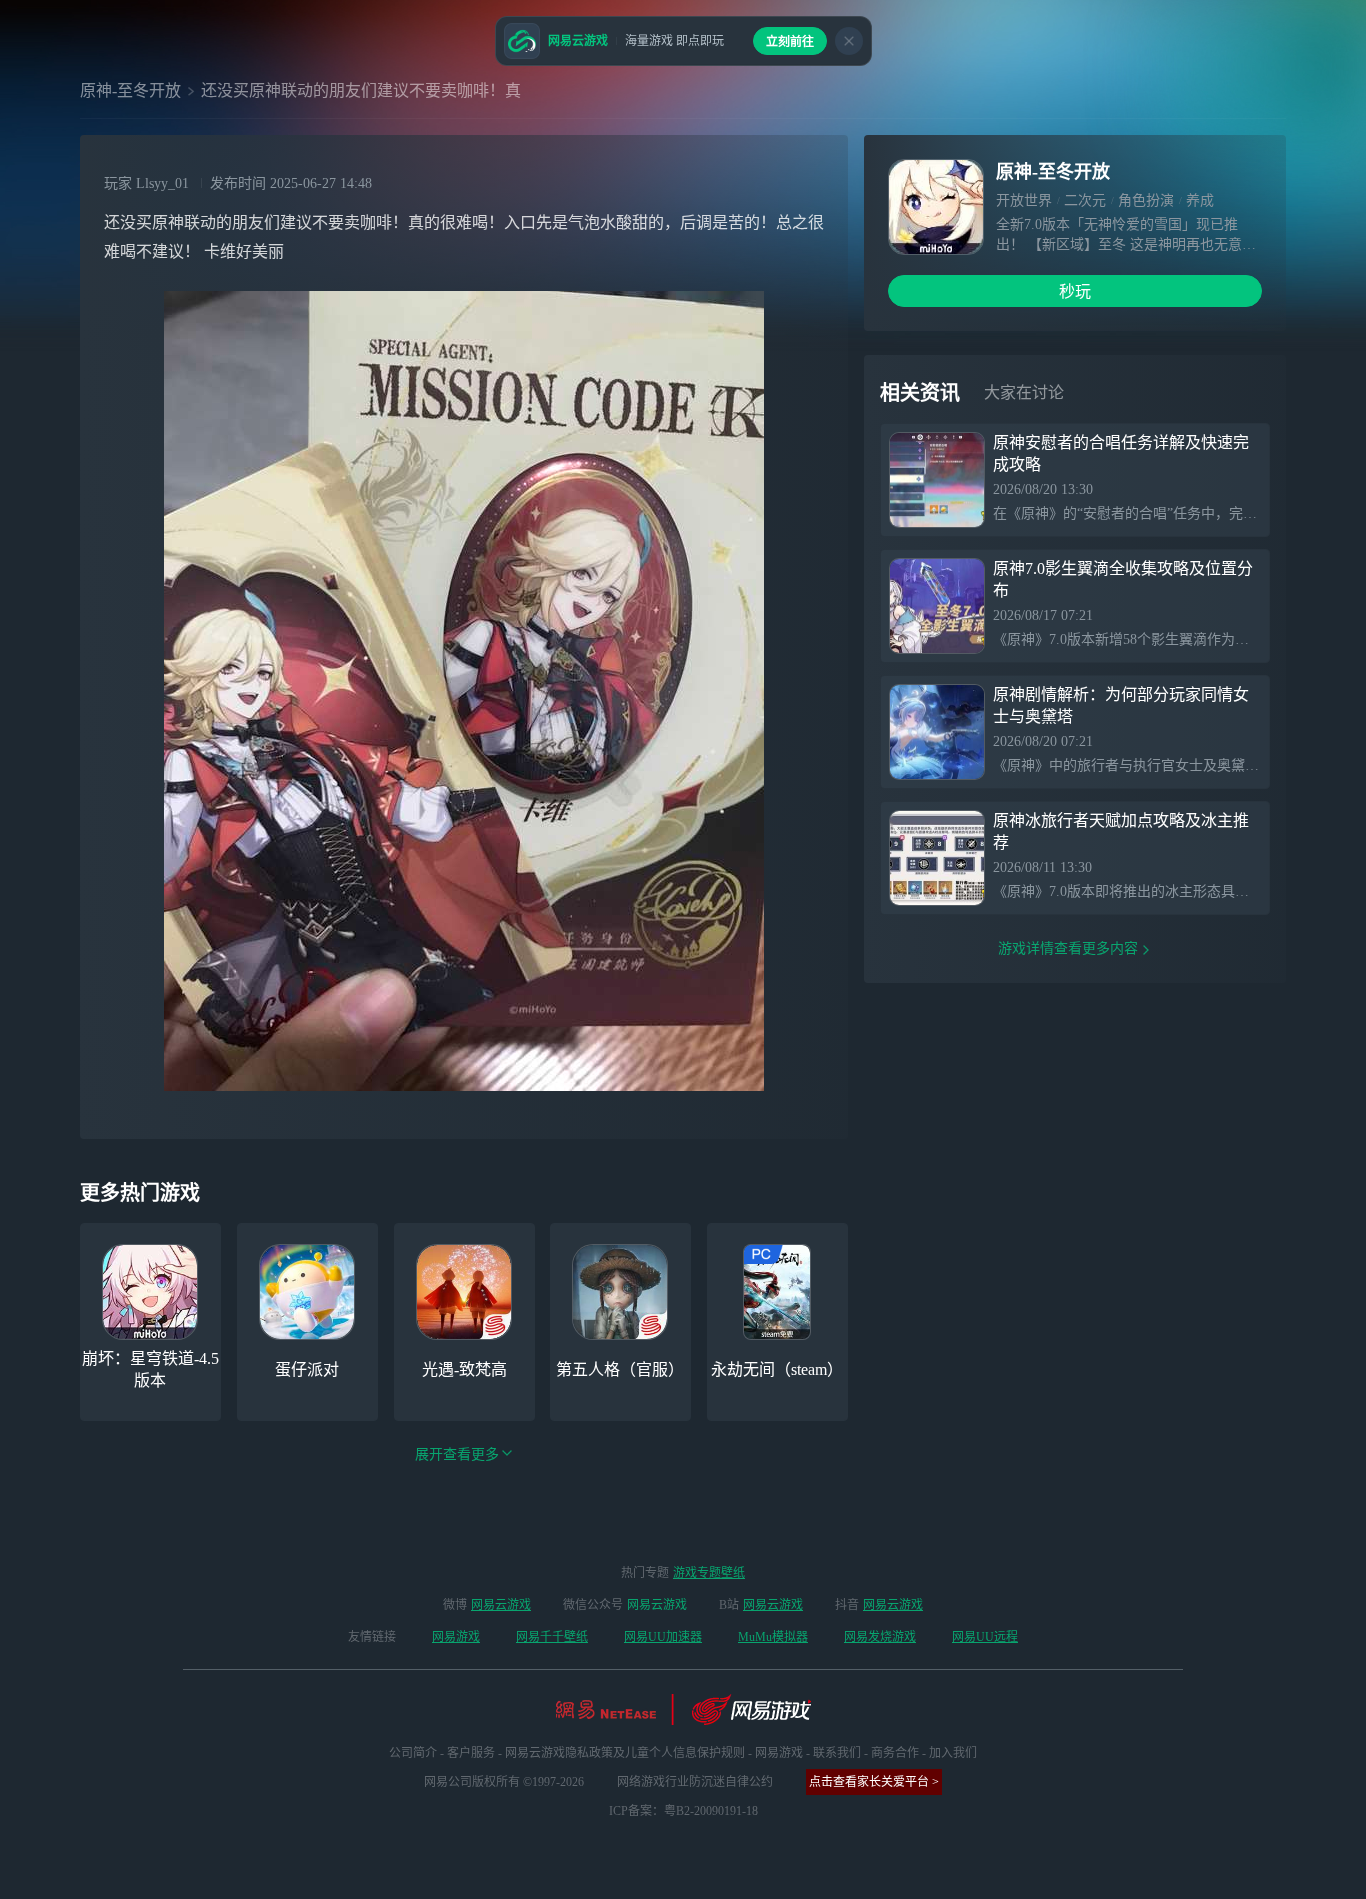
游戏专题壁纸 (709, 1573)
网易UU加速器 (663, 1637)
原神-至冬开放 (130, 90)
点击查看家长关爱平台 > (874, 1782)
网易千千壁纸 (552, 1637)
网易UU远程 (985, 1637)
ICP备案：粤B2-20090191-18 (683, 1811)
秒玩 (1075, 291)
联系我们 (837, 1753)
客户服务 (471, 1753)
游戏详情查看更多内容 (1068, 948)
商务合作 (895, 1753)
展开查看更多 (457, 1454)
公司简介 (413, 1753)
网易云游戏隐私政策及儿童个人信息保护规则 (625, 1753)
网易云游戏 (501, 1605)
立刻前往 (790, 42)
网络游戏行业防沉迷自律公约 (695, 1782)
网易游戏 (456, 1637)
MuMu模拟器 (773, 1637)
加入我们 (953, 1753)
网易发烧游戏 (880, 1637)
